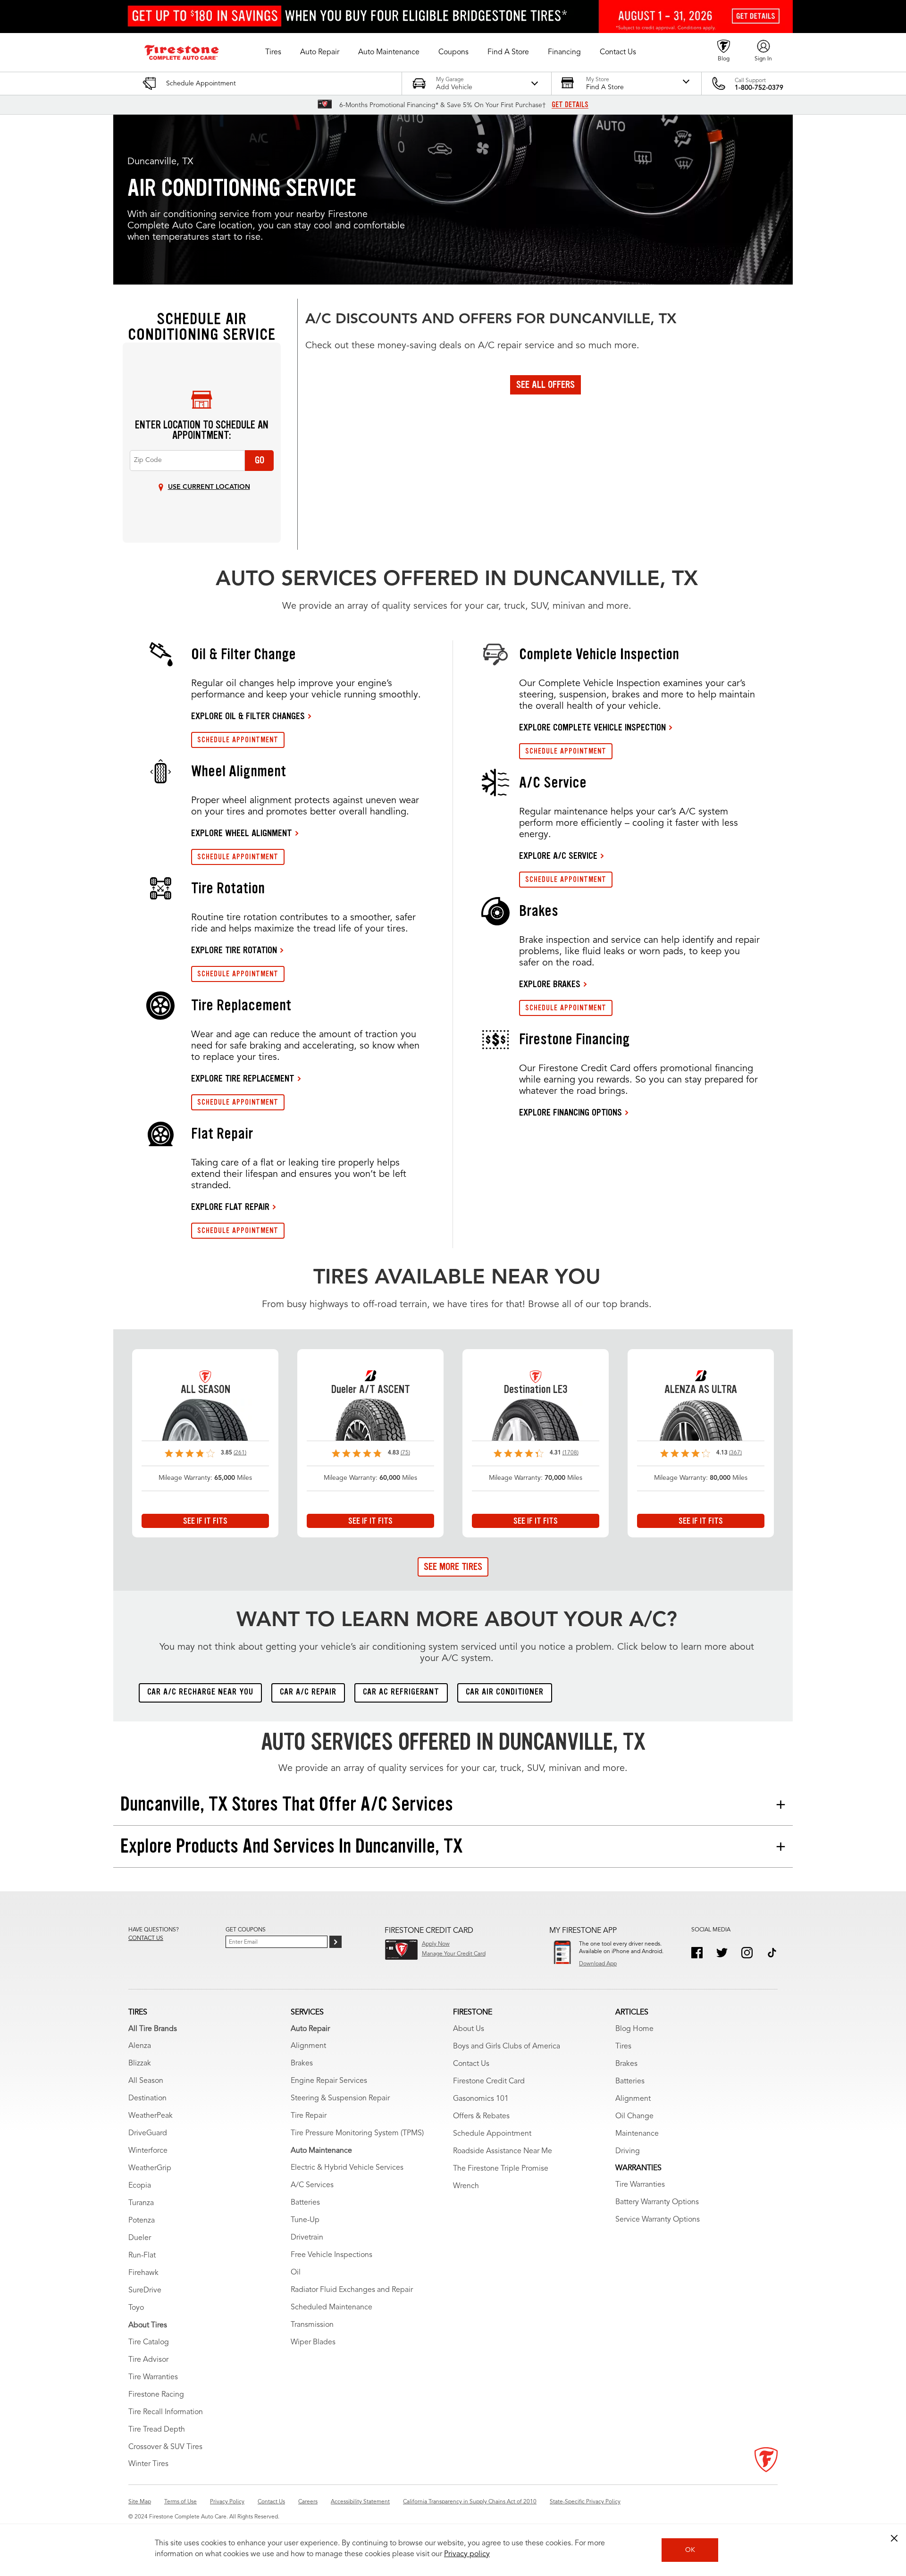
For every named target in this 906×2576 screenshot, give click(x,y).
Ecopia (140, 2186)
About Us (469, 2029)
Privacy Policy (227, 2502)
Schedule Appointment (492, 2134)
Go (260, 460)
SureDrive (145, 2291)
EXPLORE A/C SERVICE (558, 856)
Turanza (141, 2203)
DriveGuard (148, 2133)
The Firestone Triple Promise (501, 2169)
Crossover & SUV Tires (165, 2447)
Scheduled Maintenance (331, 2307)
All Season (146, 2081)
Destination (147, 2098)
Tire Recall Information (166, 2412)
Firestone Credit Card (489, 2081)
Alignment (308, 2046)
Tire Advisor (148, 2360)
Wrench (466, 2186)
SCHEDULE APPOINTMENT (238, 740)
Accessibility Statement (360, 2502)
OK (690, 2550)
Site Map (140, 2502)
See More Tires (453, 1567)
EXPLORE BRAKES (550, 984)
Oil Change (634, 2116)
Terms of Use (180, 2502)
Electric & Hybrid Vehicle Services (347, 2168)
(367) (735, 1453)
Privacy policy (467, 2554)
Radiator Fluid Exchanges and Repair (352, 2290)
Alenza (140, 2046)
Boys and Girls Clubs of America (507, 2047)
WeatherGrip (150, 2168)
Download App (598, 1964)
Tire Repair (309, 2116)
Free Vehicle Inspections (331, 2255)
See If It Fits (205, 1521)
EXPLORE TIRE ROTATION (234, 950)
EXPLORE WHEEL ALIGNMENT (242, 833)
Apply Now (436, 1944)
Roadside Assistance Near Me (503, 2151)
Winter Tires (148, 2464)
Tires (623, 2047)
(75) (405, 1453)
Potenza (142, 2221)
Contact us (146, 1938)
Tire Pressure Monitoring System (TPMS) (357, 2133)
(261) (240, 1453)
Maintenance (637, 2134)
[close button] (894, 2538)
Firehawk (143, 2273)
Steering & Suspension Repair (340, 2098)
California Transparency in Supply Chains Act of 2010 (470, 2502)
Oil (296, 2273)
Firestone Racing (156, 2395)
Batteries (305, 2203)
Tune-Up (305, 2220)
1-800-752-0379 (759, 88)
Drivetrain (307, 2238)
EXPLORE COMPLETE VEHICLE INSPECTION (592, 727)
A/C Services (312, 2185)
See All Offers (545, 385)
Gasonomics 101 (481, 2099)
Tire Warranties (153, 2377)
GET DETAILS (570, 105)
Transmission (312, 2325)
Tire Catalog (149, 2342)
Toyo (136, 2308)
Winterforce (148, 2151)
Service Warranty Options (658, 2220)
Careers (308, 2502)
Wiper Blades (313, 2342)
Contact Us (471, 2064)
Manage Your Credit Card (454, 1954)
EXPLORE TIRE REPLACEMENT (243, 1078)
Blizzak (140, 2064)
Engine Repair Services (329, 2081)
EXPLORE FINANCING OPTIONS (570, 1112)
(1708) (570, 1453)
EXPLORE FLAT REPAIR (230, 1207)
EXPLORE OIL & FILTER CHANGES (248, 716)
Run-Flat (142, 2256)
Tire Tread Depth (157, 2430)
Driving (628, 2151)
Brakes (302, 2064)
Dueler (140, 2238)
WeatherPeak (151, 2116)
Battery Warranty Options (657, 2202)
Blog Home (634, 2029)
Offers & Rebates (481, 2116)
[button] (273, 52)
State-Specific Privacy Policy (585, 2502)
